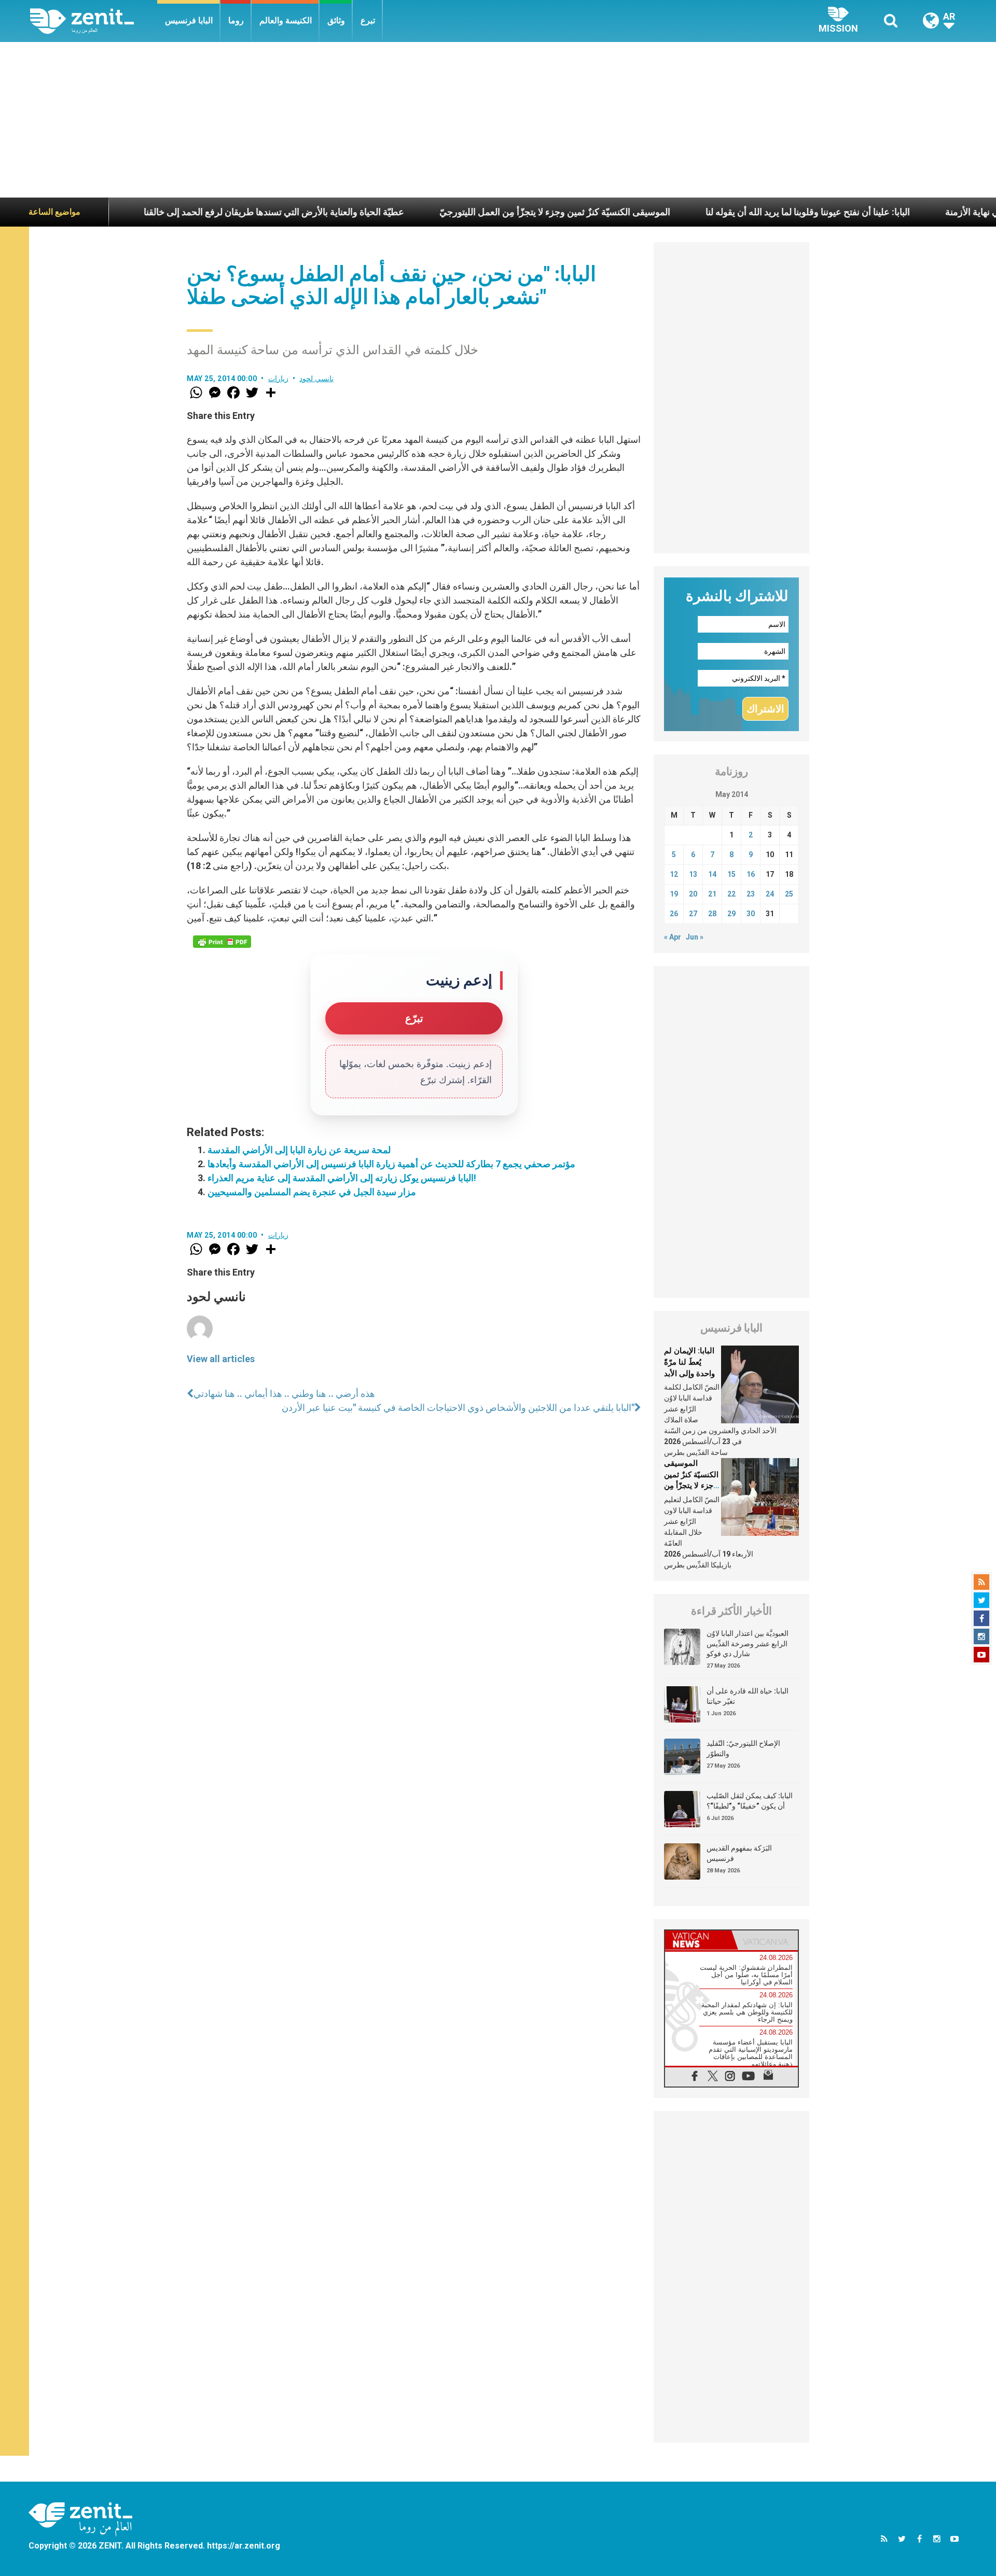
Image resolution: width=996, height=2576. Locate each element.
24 (770, 894)
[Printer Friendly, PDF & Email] (222, 942)
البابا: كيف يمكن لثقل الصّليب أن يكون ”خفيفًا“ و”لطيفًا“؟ (750, 1801)
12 (674, 874)
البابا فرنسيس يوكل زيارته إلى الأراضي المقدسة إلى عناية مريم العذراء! (342, 1178)
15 (731, 874)
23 (751, 894)
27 (693, 914)
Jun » (695, 937)
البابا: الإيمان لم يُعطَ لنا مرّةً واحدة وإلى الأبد (689, 1362)
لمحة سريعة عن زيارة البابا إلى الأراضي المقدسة (299, 1150)
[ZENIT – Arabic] (94, 21)
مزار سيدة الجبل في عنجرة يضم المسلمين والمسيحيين (312, 1192)
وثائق (336, 20)
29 (731, 914)
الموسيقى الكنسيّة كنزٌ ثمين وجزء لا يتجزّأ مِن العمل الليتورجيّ (467, 212)
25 (789, 894)
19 (674, 894)
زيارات (278, 379)
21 (712, 894)
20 (693, 894)
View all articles (221, 1359)
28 (712, 914)
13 (693, 874)
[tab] (698, 1940)
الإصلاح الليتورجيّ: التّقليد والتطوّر (743, 1748)
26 (674, 914)
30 (751, 914)
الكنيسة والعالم (286, 20)
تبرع (368, 20)
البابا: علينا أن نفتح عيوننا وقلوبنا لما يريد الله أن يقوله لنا (720, 212)
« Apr (673, 937)
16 (751, 874)
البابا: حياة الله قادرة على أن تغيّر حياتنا (748, 1696)
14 (712, 874)
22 (731, 894)
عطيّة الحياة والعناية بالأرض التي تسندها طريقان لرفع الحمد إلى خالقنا (186, 212)
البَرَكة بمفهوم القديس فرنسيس (739, 1853)
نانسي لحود (316, 379)
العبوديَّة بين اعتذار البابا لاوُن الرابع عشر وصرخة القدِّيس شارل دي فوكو (748, 1643)
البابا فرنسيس (189, 20)
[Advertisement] (498, 120)
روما (236, 20)
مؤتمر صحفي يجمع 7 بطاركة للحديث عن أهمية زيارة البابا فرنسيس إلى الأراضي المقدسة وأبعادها (391, 1164)
